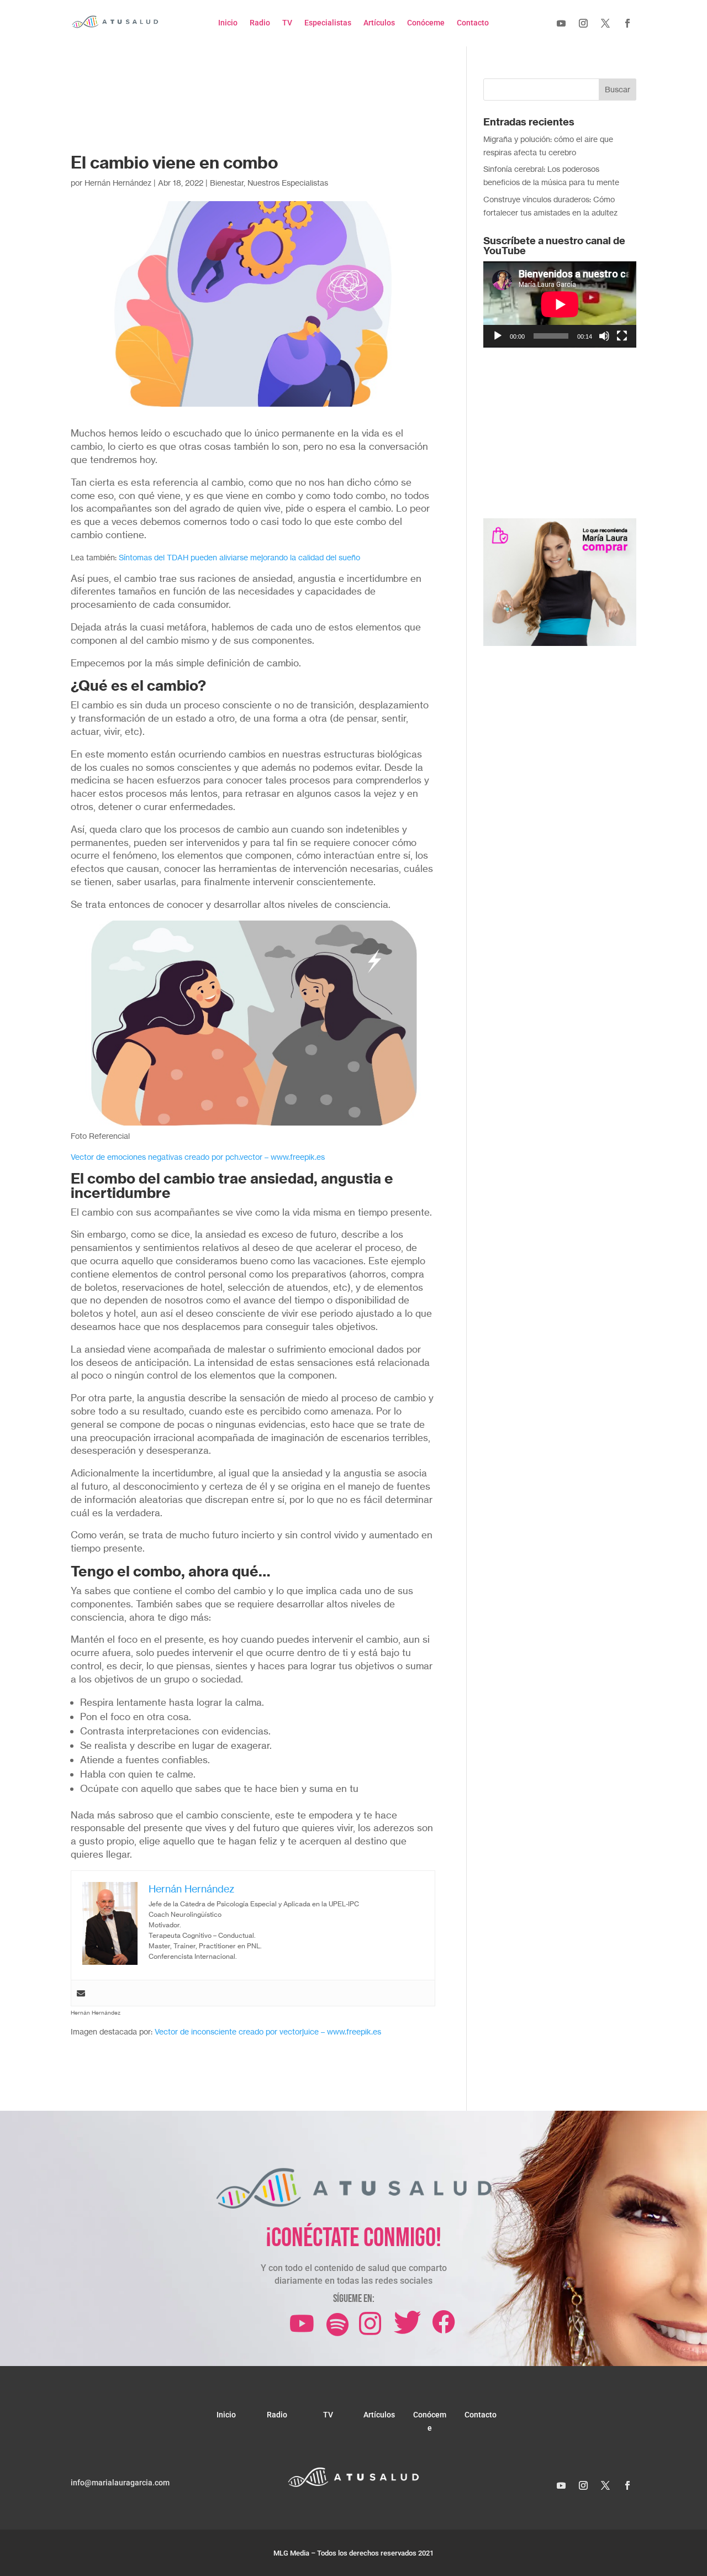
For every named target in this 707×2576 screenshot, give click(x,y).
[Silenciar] (604, 336)
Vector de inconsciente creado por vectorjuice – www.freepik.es (268, 2031)
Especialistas (328, 23)
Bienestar (227, 183)
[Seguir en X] (605, 23)
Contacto (473, 23)
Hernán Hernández (118, 183)
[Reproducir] (498, 336)
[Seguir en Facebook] (627, 23)
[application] (560, 304)
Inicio (228, 23)
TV (287, 23)
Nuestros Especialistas (288, 183)
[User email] (81, 1993)
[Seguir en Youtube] (561, 23)
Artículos (379, 23)
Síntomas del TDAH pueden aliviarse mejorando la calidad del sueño (239, 557)
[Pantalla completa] (622, 336)
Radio (260, 23)
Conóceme (426, 23)
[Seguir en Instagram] (583, 23)
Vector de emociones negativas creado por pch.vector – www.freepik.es (198, 1157)
